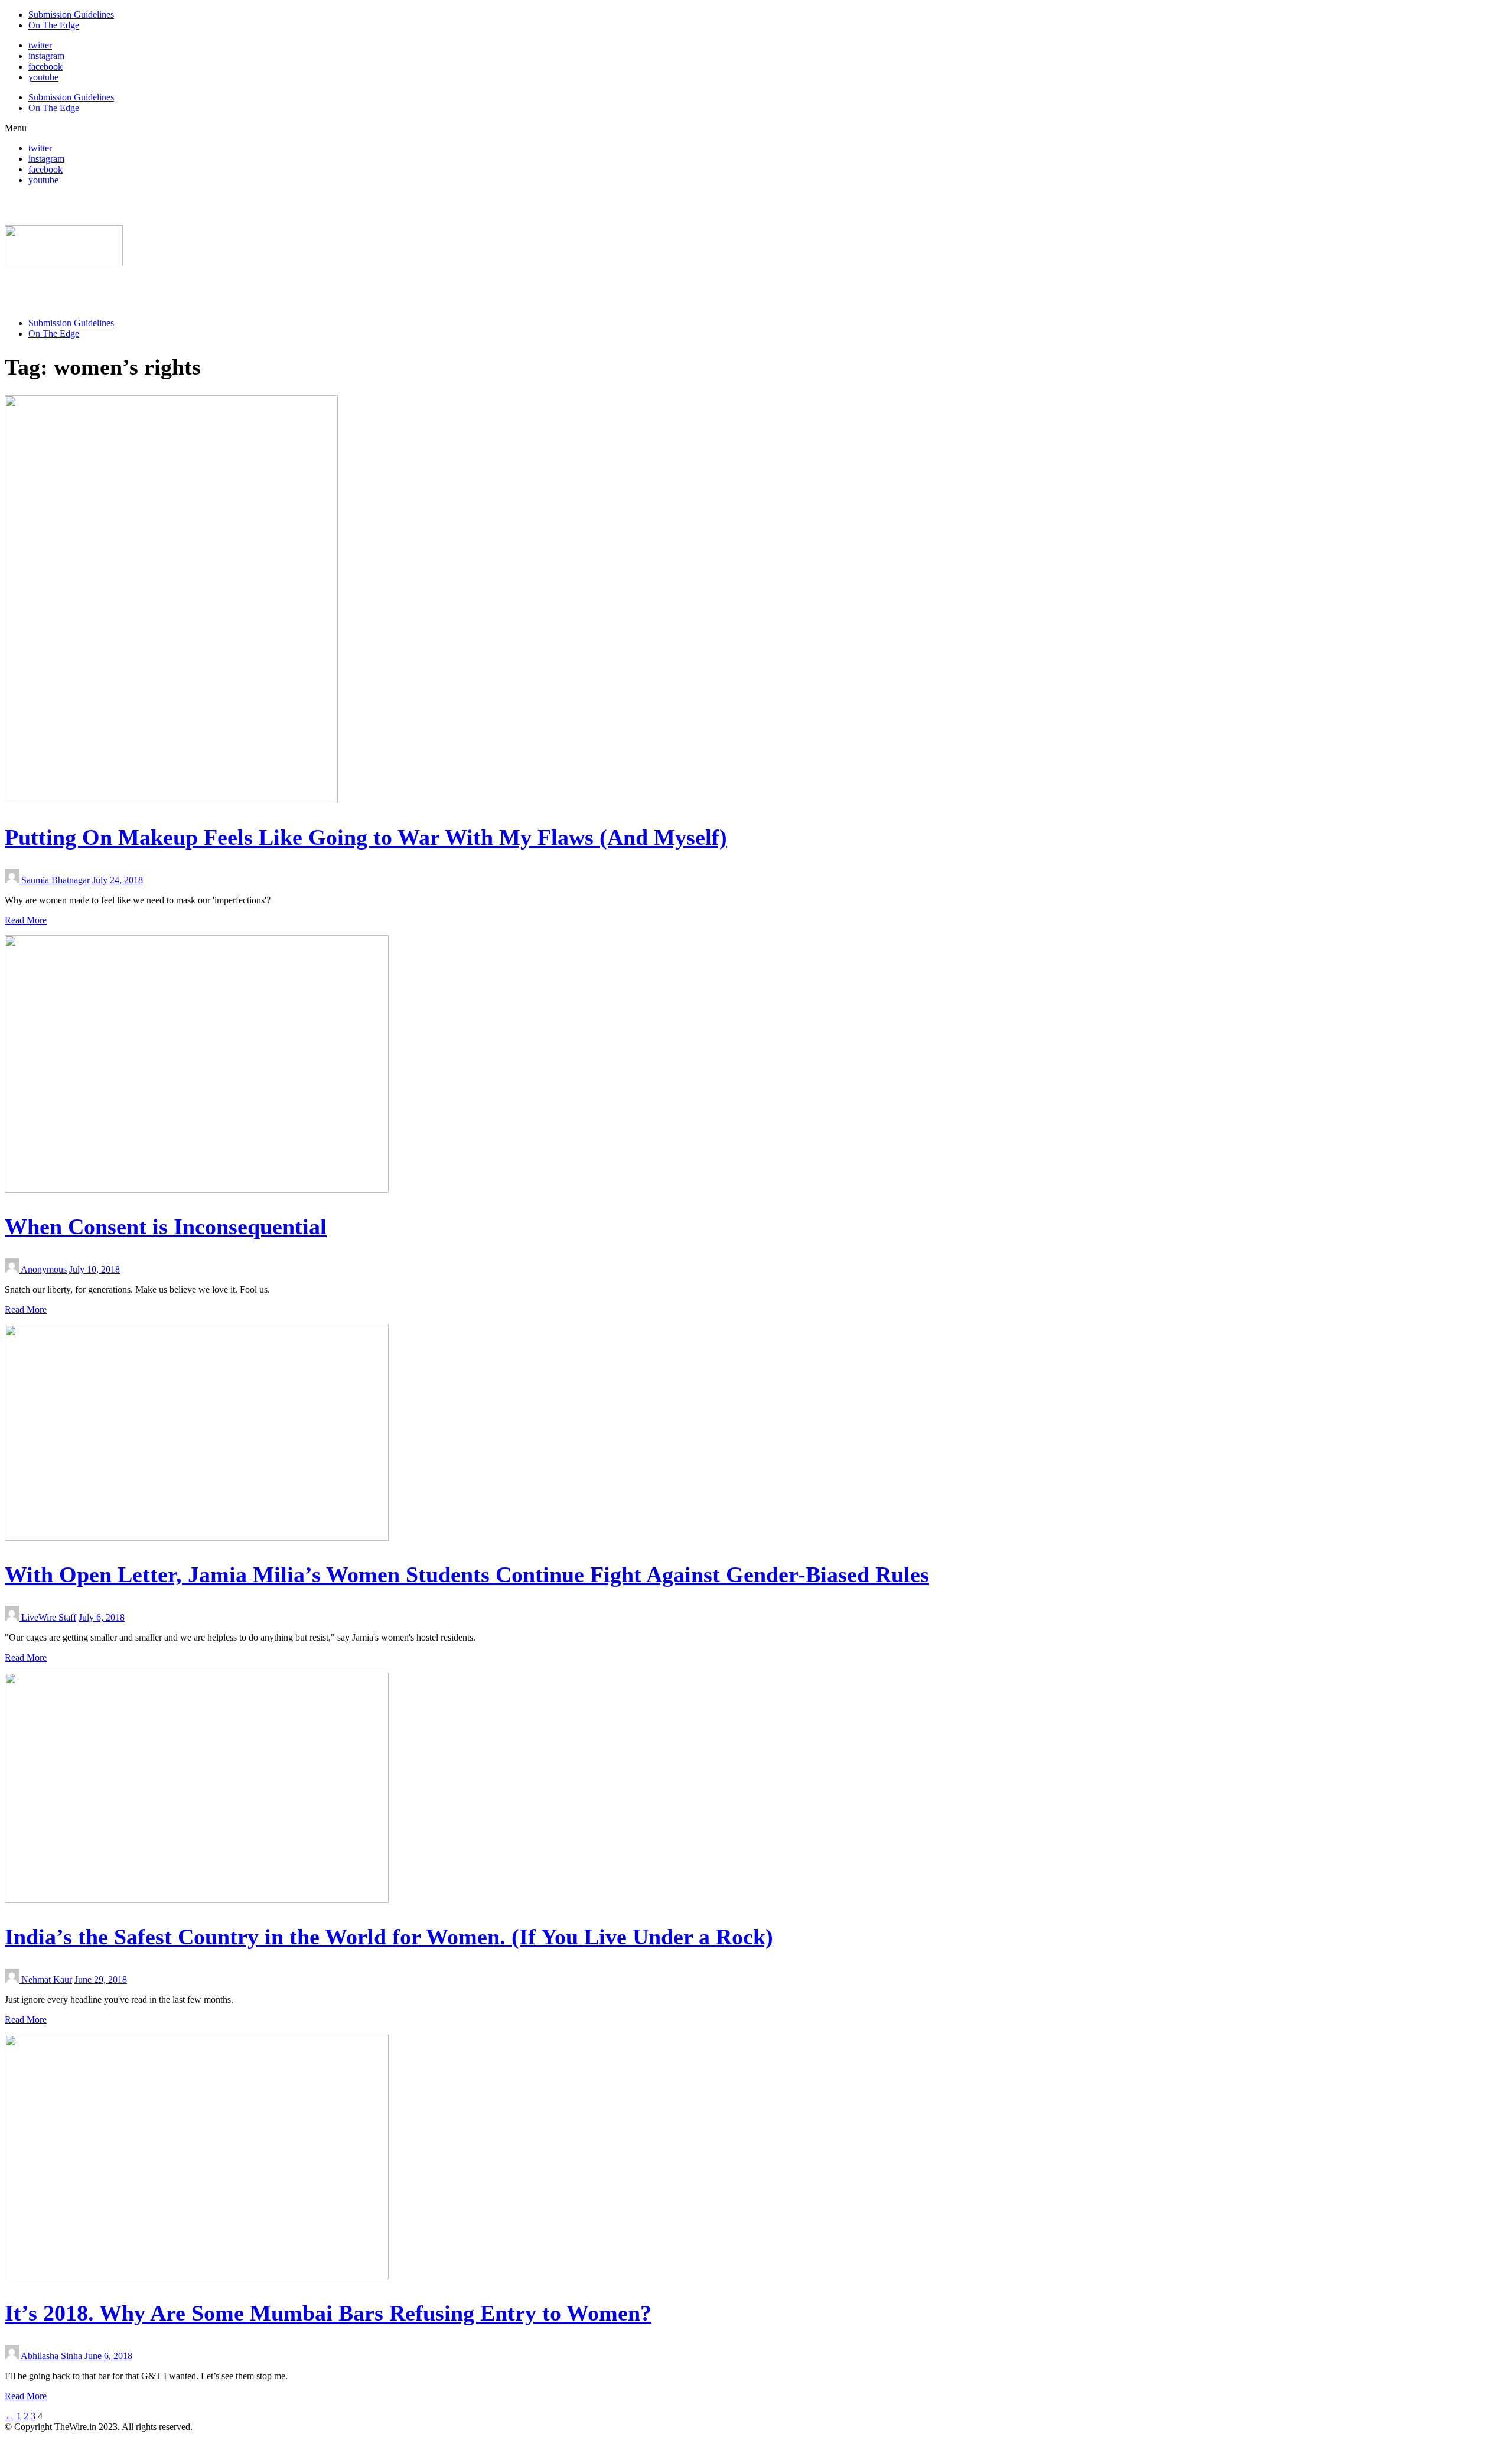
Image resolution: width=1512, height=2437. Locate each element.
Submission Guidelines (71, 14)
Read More (26, 920)
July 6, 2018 (102, 1617)
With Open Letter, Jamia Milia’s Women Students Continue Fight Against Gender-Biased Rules (467, 1574)
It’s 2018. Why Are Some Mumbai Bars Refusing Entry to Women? (328, 2313)
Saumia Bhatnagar (56, 880)
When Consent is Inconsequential (166, 1226)
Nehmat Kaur (47, 1979)
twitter (40, 45)
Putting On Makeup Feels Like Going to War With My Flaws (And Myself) (366, 837)
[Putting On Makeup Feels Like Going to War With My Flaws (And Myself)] (171, 800)
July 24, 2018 (118, 880)
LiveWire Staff (49, 1617)
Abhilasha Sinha (51, 2356)
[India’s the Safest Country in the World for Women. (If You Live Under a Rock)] (197, 1900)
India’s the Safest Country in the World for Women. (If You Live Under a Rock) (389, 1937)
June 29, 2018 (101, 1979)
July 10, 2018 (94, 1269)
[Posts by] (13, 880)
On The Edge (54, 25)
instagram (46, 56)
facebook (45, 66)
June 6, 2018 (108, 2356)
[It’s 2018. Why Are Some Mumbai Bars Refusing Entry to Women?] (197, 2276)
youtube (43, 77)
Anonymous (44, 1269)
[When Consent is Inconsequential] (197, 1190)
